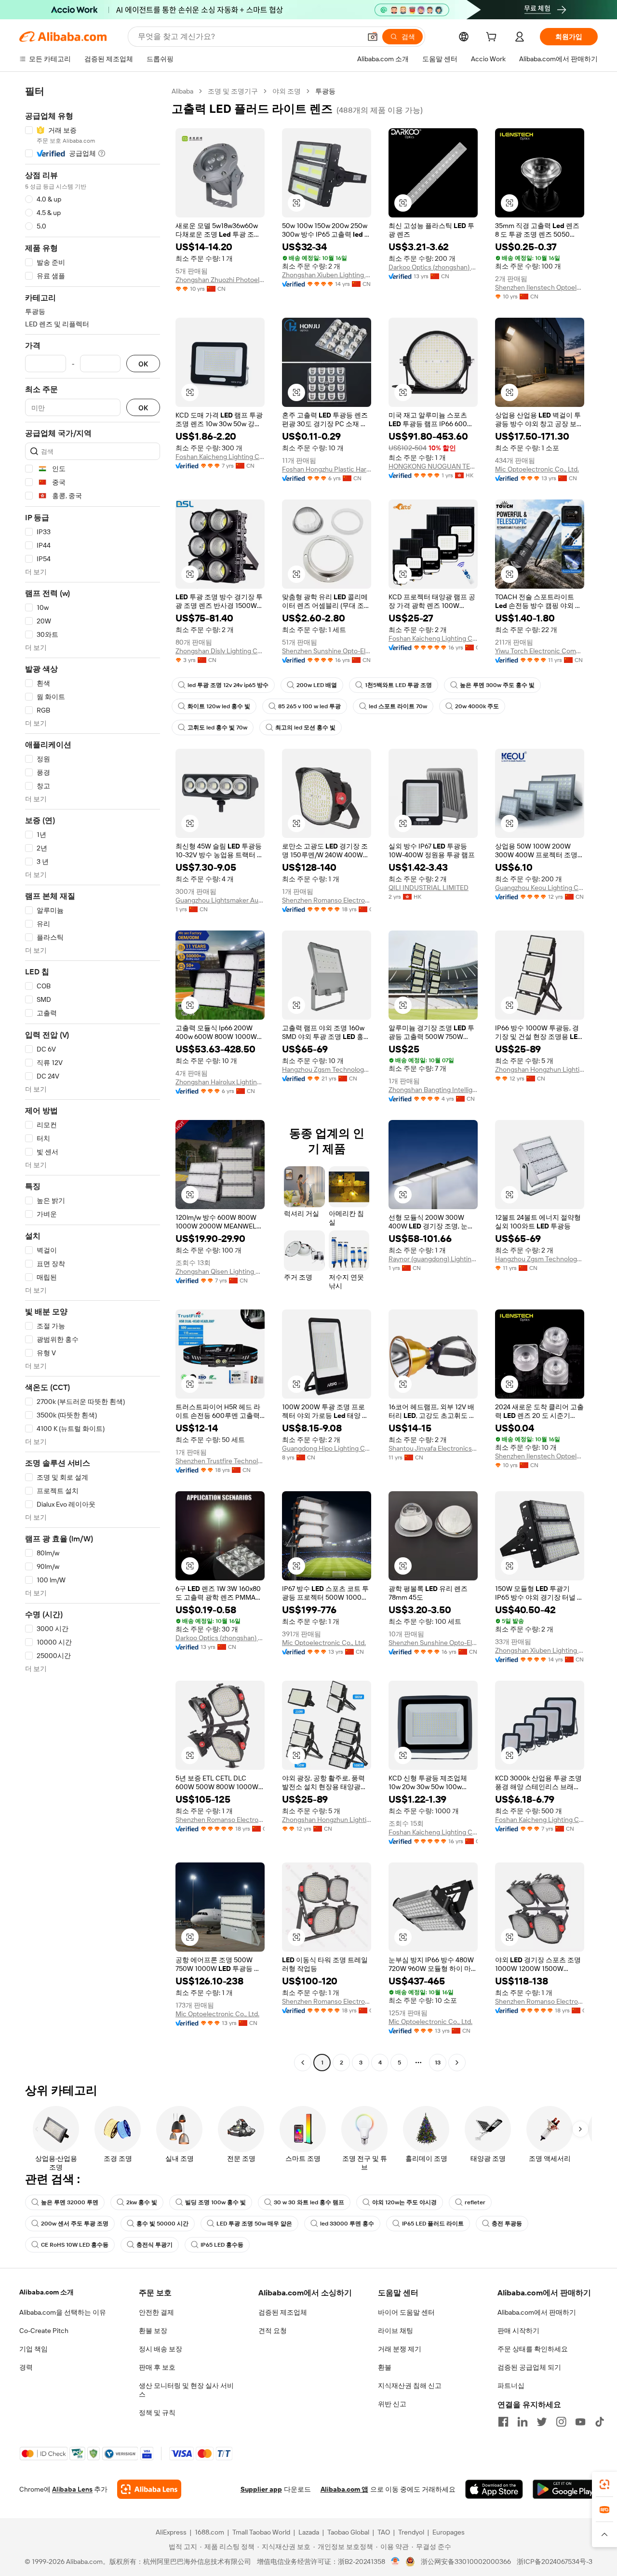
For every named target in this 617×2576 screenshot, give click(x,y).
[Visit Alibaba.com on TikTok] (600, 2422)
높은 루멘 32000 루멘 (70, 2202)
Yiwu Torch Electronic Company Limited (540, 651)
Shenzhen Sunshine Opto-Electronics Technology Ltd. (327, 651)
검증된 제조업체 (283, 2312)
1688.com (209, 2532)
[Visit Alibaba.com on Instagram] (561, 2422)
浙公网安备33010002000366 (466, 2562)
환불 (385, 2367)
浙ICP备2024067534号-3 (555, 2562)
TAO (384, 2532)
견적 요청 (273, 2331)
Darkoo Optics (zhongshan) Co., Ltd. (433, 267)
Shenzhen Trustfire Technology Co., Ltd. (220, 1461)
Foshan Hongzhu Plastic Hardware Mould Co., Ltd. (327, 469)
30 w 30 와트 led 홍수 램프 (309, 2202)
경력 (26, 2367)
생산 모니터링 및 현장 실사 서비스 (186, 2390)
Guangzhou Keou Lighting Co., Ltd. (540, 888)
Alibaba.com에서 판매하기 (537, 2312)
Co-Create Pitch (44, 2331)
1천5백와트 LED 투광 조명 (398, 685)
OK (143, 364)
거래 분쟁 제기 (400, 2349)
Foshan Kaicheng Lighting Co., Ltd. (220, 457)
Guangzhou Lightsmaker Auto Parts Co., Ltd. (220, 900)
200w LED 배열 (317, 685)
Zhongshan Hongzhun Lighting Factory (540, 1069)
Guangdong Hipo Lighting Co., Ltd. (327, 1448)
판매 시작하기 (518, 2331)
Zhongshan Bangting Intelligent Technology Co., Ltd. (433, 1090)
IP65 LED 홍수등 (222, 2245)
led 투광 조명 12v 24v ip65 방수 (228, 685)
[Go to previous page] (303, 2063)
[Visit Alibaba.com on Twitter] (542, 2422)
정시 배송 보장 (161, 2349)
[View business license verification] (396, 2562)
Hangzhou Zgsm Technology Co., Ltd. (327, 1069)
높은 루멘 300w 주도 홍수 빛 (497, 685)
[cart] (493, 38)
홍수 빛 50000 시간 (162, 2224)
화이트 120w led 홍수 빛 (219, 706)
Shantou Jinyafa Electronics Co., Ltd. (433, 1448)
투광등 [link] (325, 91)
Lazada (309, 2532)
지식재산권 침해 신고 (410, 2386)
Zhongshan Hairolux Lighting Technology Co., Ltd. (220, 1082)
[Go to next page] (457, 2063)
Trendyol (411, 2532)
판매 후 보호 (157, 2367)
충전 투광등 (507, 2224)
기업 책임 (34, 2349)
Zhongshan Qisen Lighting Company (220, 1271)
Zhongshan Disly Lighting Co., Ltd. (220, 651)
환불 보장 (153, 2331)
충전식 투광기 (154, 2245)
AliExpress (171, 2532)
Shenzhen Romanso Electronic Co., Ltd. (327, 900)
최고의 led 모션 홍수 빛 (305, 728)
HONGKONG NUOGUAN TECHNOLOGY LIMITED (433, 466)
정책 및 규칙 (157, 2413)
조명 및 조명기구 (233, 91)
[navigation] (93, 1078)
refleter (475, 2202)
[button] (373, 37)
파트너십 (511, 2386)
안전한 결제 (156, 2312)
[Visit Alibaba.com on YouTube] (580, 2422)
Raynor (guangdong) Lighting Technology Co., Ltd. (433, 1259)
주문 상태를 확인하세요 (533, 2349)
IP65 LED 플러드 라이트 (433, 2224)
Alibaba (182, 91)
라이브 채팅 (396, 2331)
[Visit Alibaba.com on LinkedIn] (523, 2422)
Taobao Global (348, 2532)
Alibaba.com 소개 (47, 2292)
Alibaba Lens (72, 2489)
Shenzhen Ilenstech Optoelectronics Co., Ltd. (540, 287)
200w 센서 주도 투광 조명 (75, 2224)
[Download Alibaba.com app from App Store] (494, 2489)
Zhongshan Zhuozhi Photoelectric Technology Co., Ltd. (220, 280)
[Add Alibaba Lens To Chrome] (149, 2489)
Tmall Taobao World (261, 2532)
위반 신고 (392, 2404)
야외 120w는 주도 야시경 (404, 2202)
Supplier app (261, 2489)
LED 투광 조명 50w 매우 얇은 (254, 2224)
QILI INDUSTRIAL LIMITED (429, 888)
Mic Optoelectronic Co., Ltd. (537, 469)
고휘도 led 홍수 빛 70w (217, 728)
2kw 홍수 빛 (142, 2202)
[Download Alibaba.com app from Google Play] (565, 2489)
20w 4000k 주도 (477, 706)
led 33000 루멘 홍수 (347, 2224)
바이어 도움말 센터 (406, 2312)
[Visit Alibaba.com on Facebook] (503, 2422)
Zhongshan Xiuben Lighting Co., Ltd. (327, 275)
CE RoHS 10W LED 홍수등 (75, 2245)
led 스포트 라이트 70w (398, 706)
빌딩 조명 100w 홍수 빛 (215, 2202)
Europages (449, 2532)
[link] (604, 2484)
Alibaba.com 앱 (344, 2489)
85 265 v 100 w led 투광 (309, 706)
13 (438, 2063)
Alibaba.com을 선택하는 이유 (63, 2312)
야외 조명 (287, 91)
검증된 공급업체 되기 (529, 2367)
